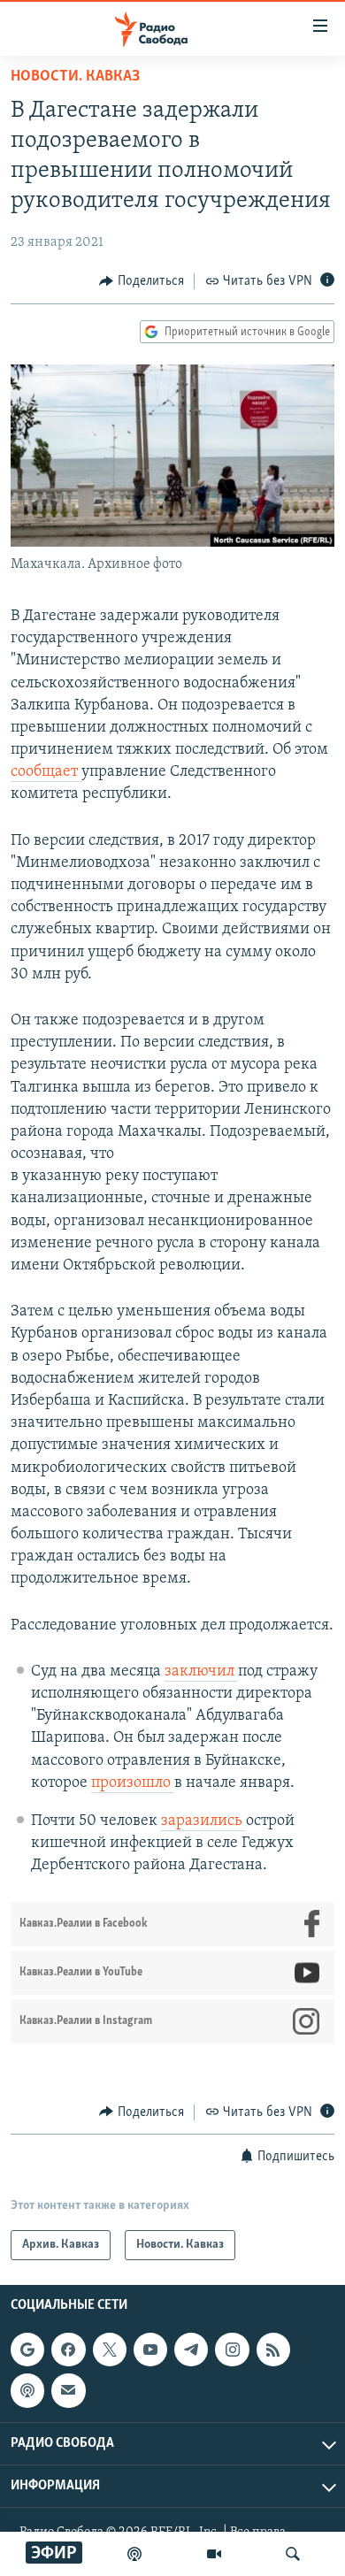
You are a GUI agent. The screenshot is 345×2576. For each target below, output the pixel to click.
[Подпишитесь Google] (27, 2350)
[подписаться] (68, 2390)
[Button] (142, 281)
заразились (203, 1821)
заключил (201, 1672)
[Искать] (293, 2554)
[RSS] (273, 2350)
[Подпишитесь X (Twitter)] (110, 2350)
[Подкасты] (27, 2390)
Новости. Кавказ (75, 77)
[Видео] (214, 2554)
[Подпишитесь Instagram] (232, 2350)
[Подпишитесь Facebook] (68, 2350)
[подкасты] (134, 2554)
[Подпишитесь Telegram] (191, 2350)
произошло (133, 1783)
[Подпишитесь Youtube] (150, 2350)
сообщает (46, 772)
